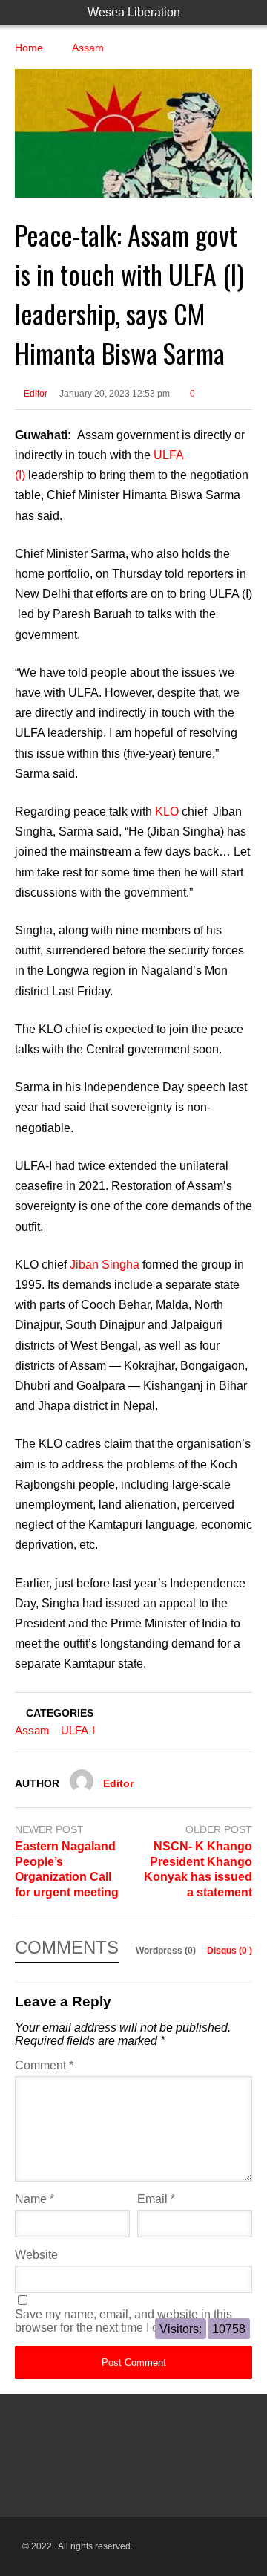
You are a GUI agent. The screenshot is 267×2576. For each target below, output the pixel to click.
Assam (32, 1730)
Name (34, 2199)
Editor (34, 394)
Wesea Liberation (134, 12)
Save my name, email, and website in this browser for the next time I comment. (123, 2321)
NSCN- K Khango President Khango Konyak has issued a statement (198, 1869)
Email (156, 2199)
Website (36, 2255)
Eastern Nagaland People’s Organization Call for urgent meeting (67, 1869)
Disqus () (230, 1951)
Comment (44, 2065)
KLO (168, 811)
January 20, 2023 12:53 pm (115, 394)
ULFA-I (78, 1730)
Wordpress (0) (167, 1951)
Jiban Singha (105, 1265)
